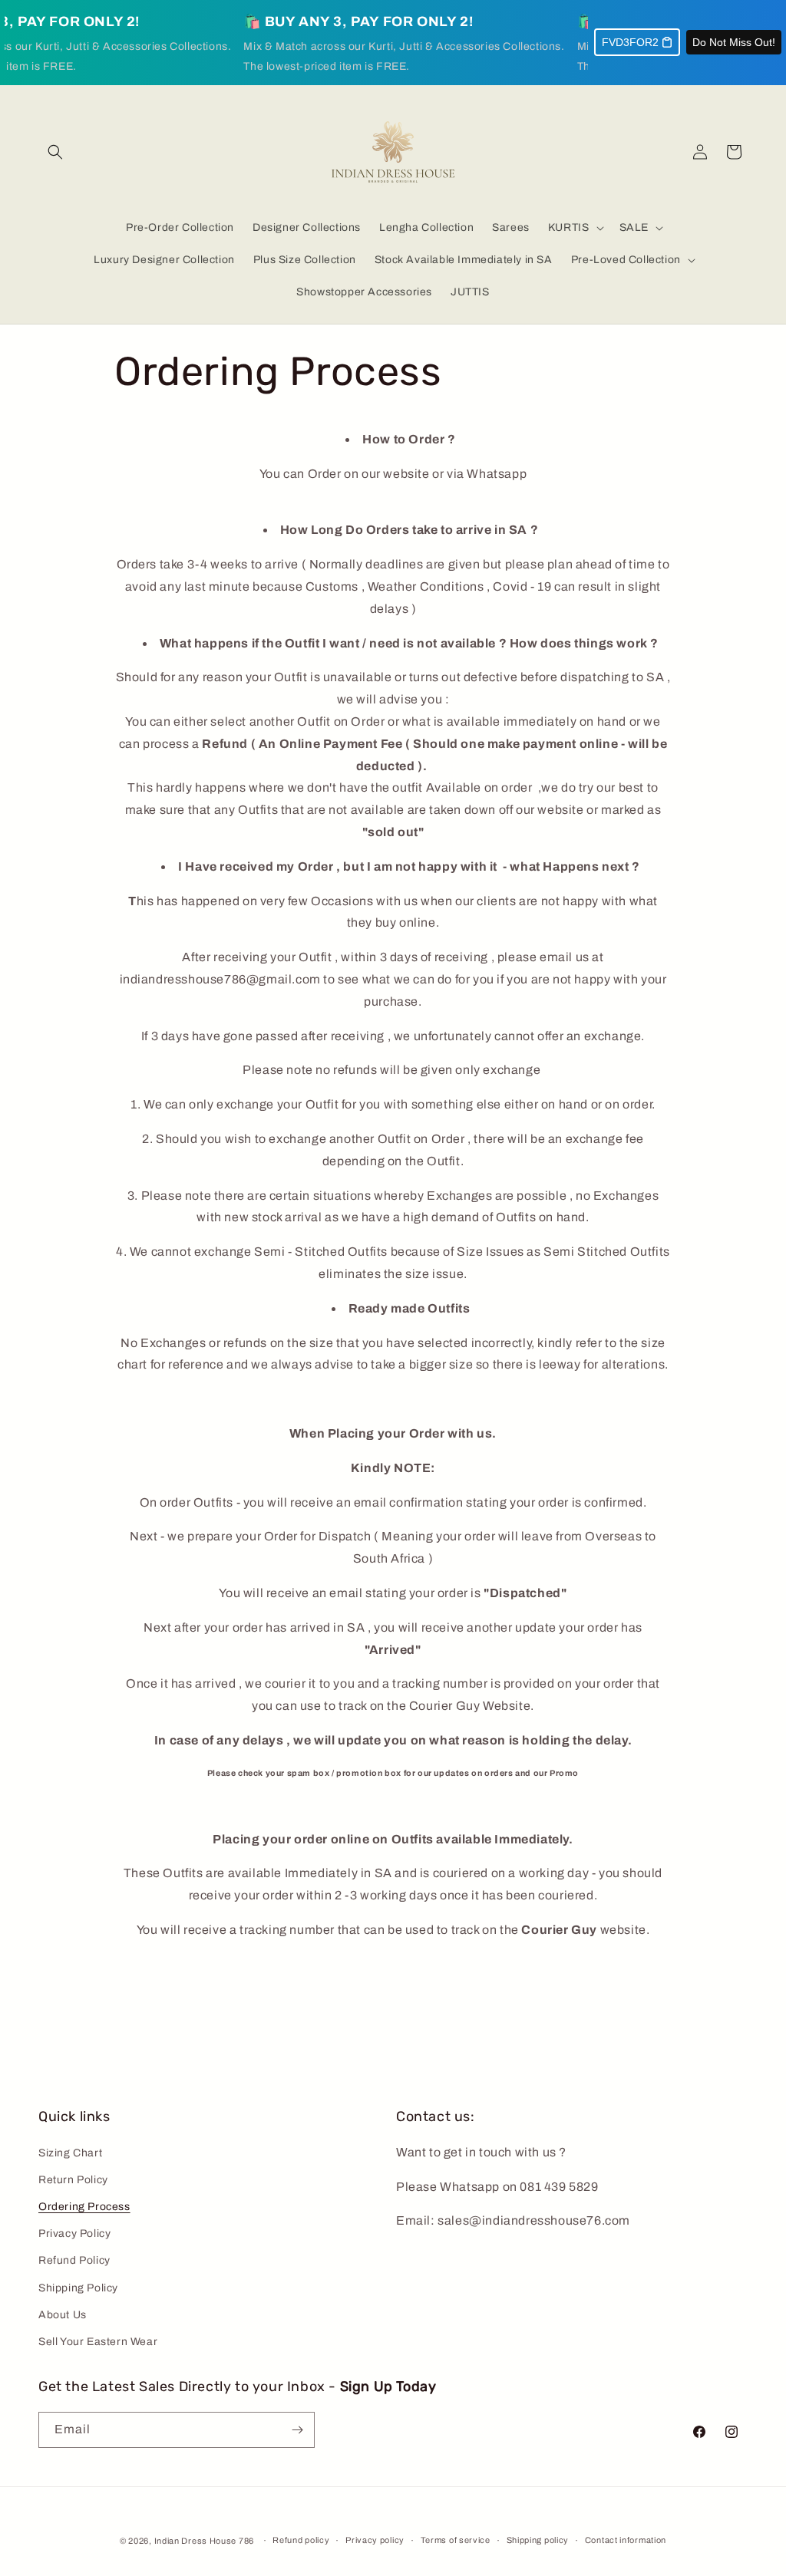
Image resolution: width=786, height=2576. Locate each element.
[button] (55, 152)
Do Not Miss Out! (734, 42)
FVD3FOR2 (630, 42)
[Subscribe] (297, 2430)
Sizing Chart (70, 2153)
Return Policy (73, 2180)
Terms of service (456, 2540)
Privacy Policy (74, 2233)
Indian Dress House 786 (204, 2541)
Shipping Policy (78, 2288)
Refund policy (301, 2540)
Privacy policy (375, 2540)
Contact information (626, 2540)
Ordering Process (84, 2207)
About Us (63, 2315)
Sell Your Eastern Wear (98, 2342)
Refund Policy (74, 2260)
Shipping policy (538, 2540)
